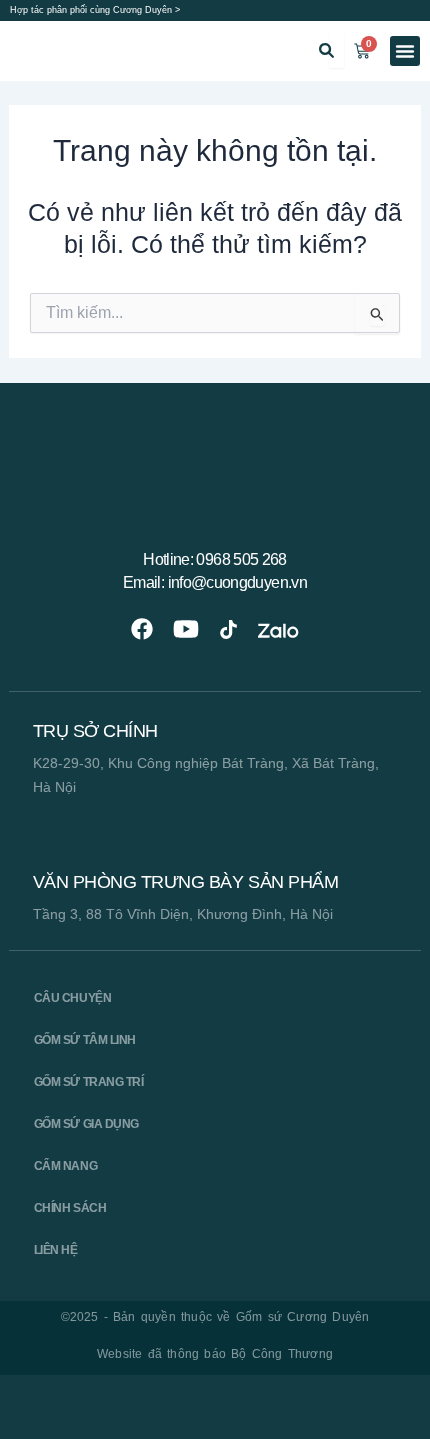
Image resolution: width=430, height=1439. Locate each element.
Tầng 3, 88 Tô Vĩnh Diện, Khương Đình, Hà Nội (183, 914)
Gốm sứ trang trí (89, 1082)
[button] (405, 51)
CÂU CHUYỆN (73, 998)
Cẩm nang (65, 1166)
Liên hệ (56, 1250)
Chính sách (70, 1208)
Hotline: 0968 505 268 (215, 559)
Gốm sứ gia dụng (86, 1124)
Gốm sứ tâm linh (85, 1040)
